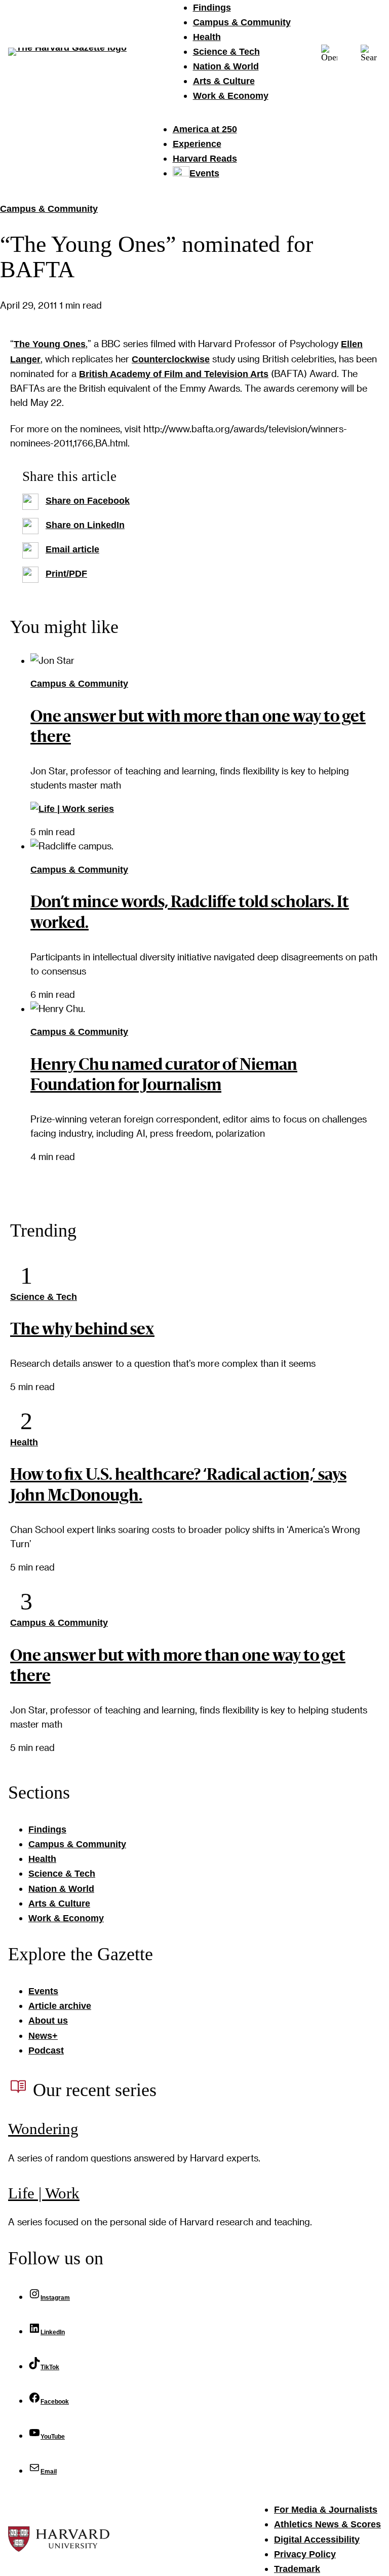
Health (24, 1442)
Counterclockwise (171, 359)
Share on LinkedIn (85, 525)
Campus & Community (49, 209)
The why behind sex (82, 1330)
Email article (72, 549)
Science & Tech (44, 1297)
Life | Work (44, 2193)
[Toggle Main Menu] (329, 51)
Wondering (43, 2129)
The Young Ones (50, 344)
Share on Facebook (88, 501)
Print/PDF (66, 574)
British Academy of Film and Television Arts (174, 374)
